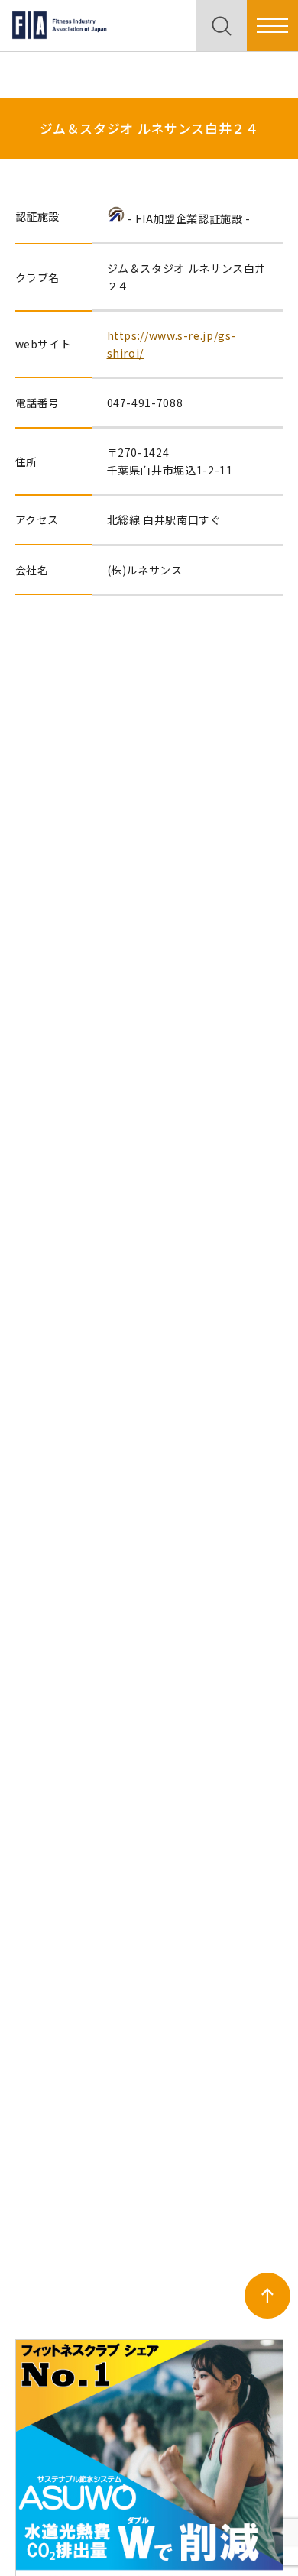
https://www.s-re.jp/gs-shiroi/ (172, 344)
